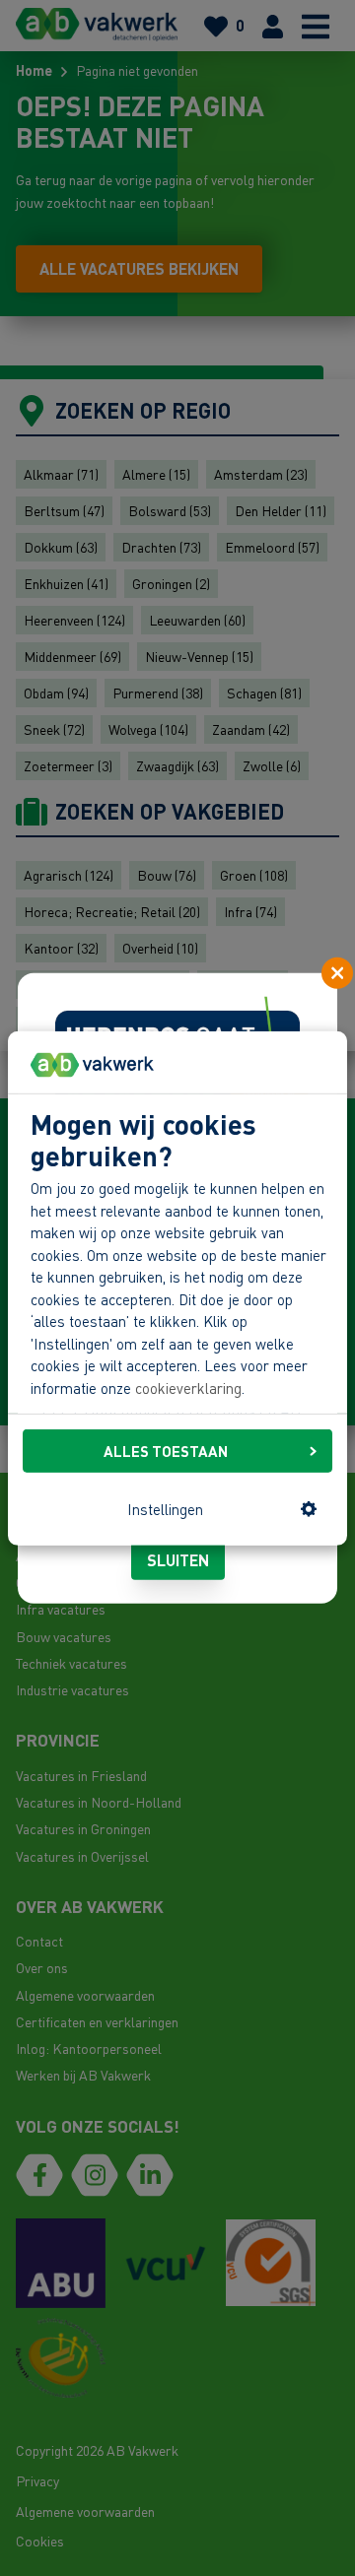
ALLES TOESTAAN (166, 1451)
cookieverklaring (188, 1388)
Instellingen (165, 1509)
